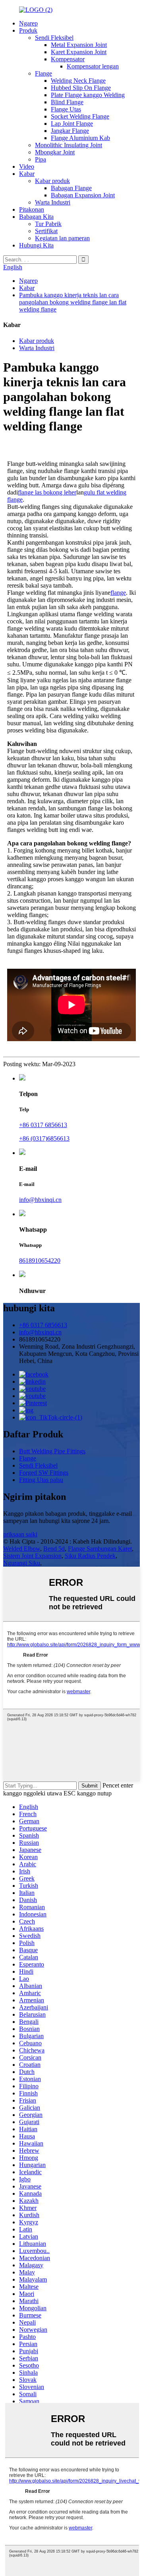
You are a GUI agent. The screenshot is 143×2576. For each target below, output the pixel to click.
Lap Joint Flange (72, 124)
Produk (28, 30)
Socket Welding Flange (80, 116)
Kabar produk (52, 181)
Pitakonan (32, 209)
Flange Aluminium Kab (80, 138)
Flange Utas (66, 109)
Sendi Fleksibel (54, 38)
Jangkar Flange (70, 131)
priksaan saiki (20, 1534)
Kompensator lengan (93, 66)
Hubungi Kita (36, 245)
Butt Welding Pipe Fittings (52, 1451)
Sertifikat (46, 231)
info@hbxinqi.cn (40, 1200)
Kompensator (68, 59)
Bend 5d (54, 1549)
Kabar (27, 174)
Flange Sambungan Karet (100, 1549)
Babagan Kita (36, 217)
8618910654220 (40, 1261)
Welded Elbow (22, 1549)
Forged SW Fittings (44, 1473)
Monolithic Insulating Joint (69, 145)
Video (27, 166)
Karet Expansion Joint (79, 52)
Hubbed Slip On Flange (81, 88)
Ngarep (28, 23)
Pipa (41, 159)
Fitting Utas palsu (41, 1480)
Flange (43, 73)
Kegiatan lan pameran (62, 238)
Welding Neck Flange (78, 81)
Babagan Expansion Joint (83, 195)
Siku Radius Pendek (90, 1556)
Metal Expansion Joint (79, 45)
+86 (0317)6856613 (44, 1138)
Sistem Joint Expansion (32, 1556)
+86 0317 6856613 (43, 1125)
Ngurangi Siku (22, 1563)
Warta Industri (53, 202)
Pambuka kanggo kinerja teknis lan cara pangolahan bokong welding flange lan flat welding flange (73, 302)
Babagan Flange (71, 188)
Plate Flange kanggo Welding (88, 95)
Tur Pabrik (48, 224)
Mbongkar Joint (55, 152)
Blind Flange (67, 102)
